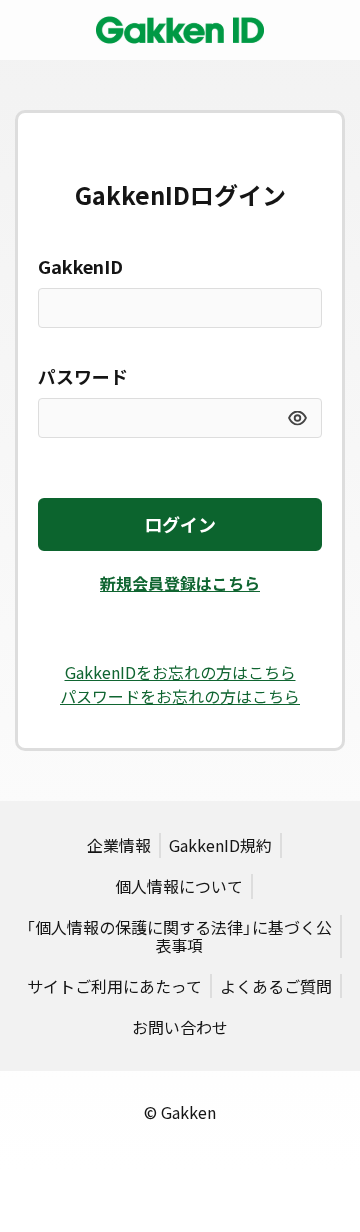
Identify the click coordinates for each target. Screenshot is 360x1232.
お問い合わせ (180, 1027)
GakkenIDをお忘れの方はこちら (180, 672)
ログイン (180, 524)
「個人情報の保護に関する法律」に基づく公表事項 (179, 936)
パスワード (83, 376)
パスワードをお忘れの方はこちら (180, 696)
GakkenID (80, 266)
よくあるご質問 (276, 986)
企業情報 (119, 845)
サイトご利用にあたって (114, 986)
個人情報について (179, 886)
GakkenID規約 (220, 845)
